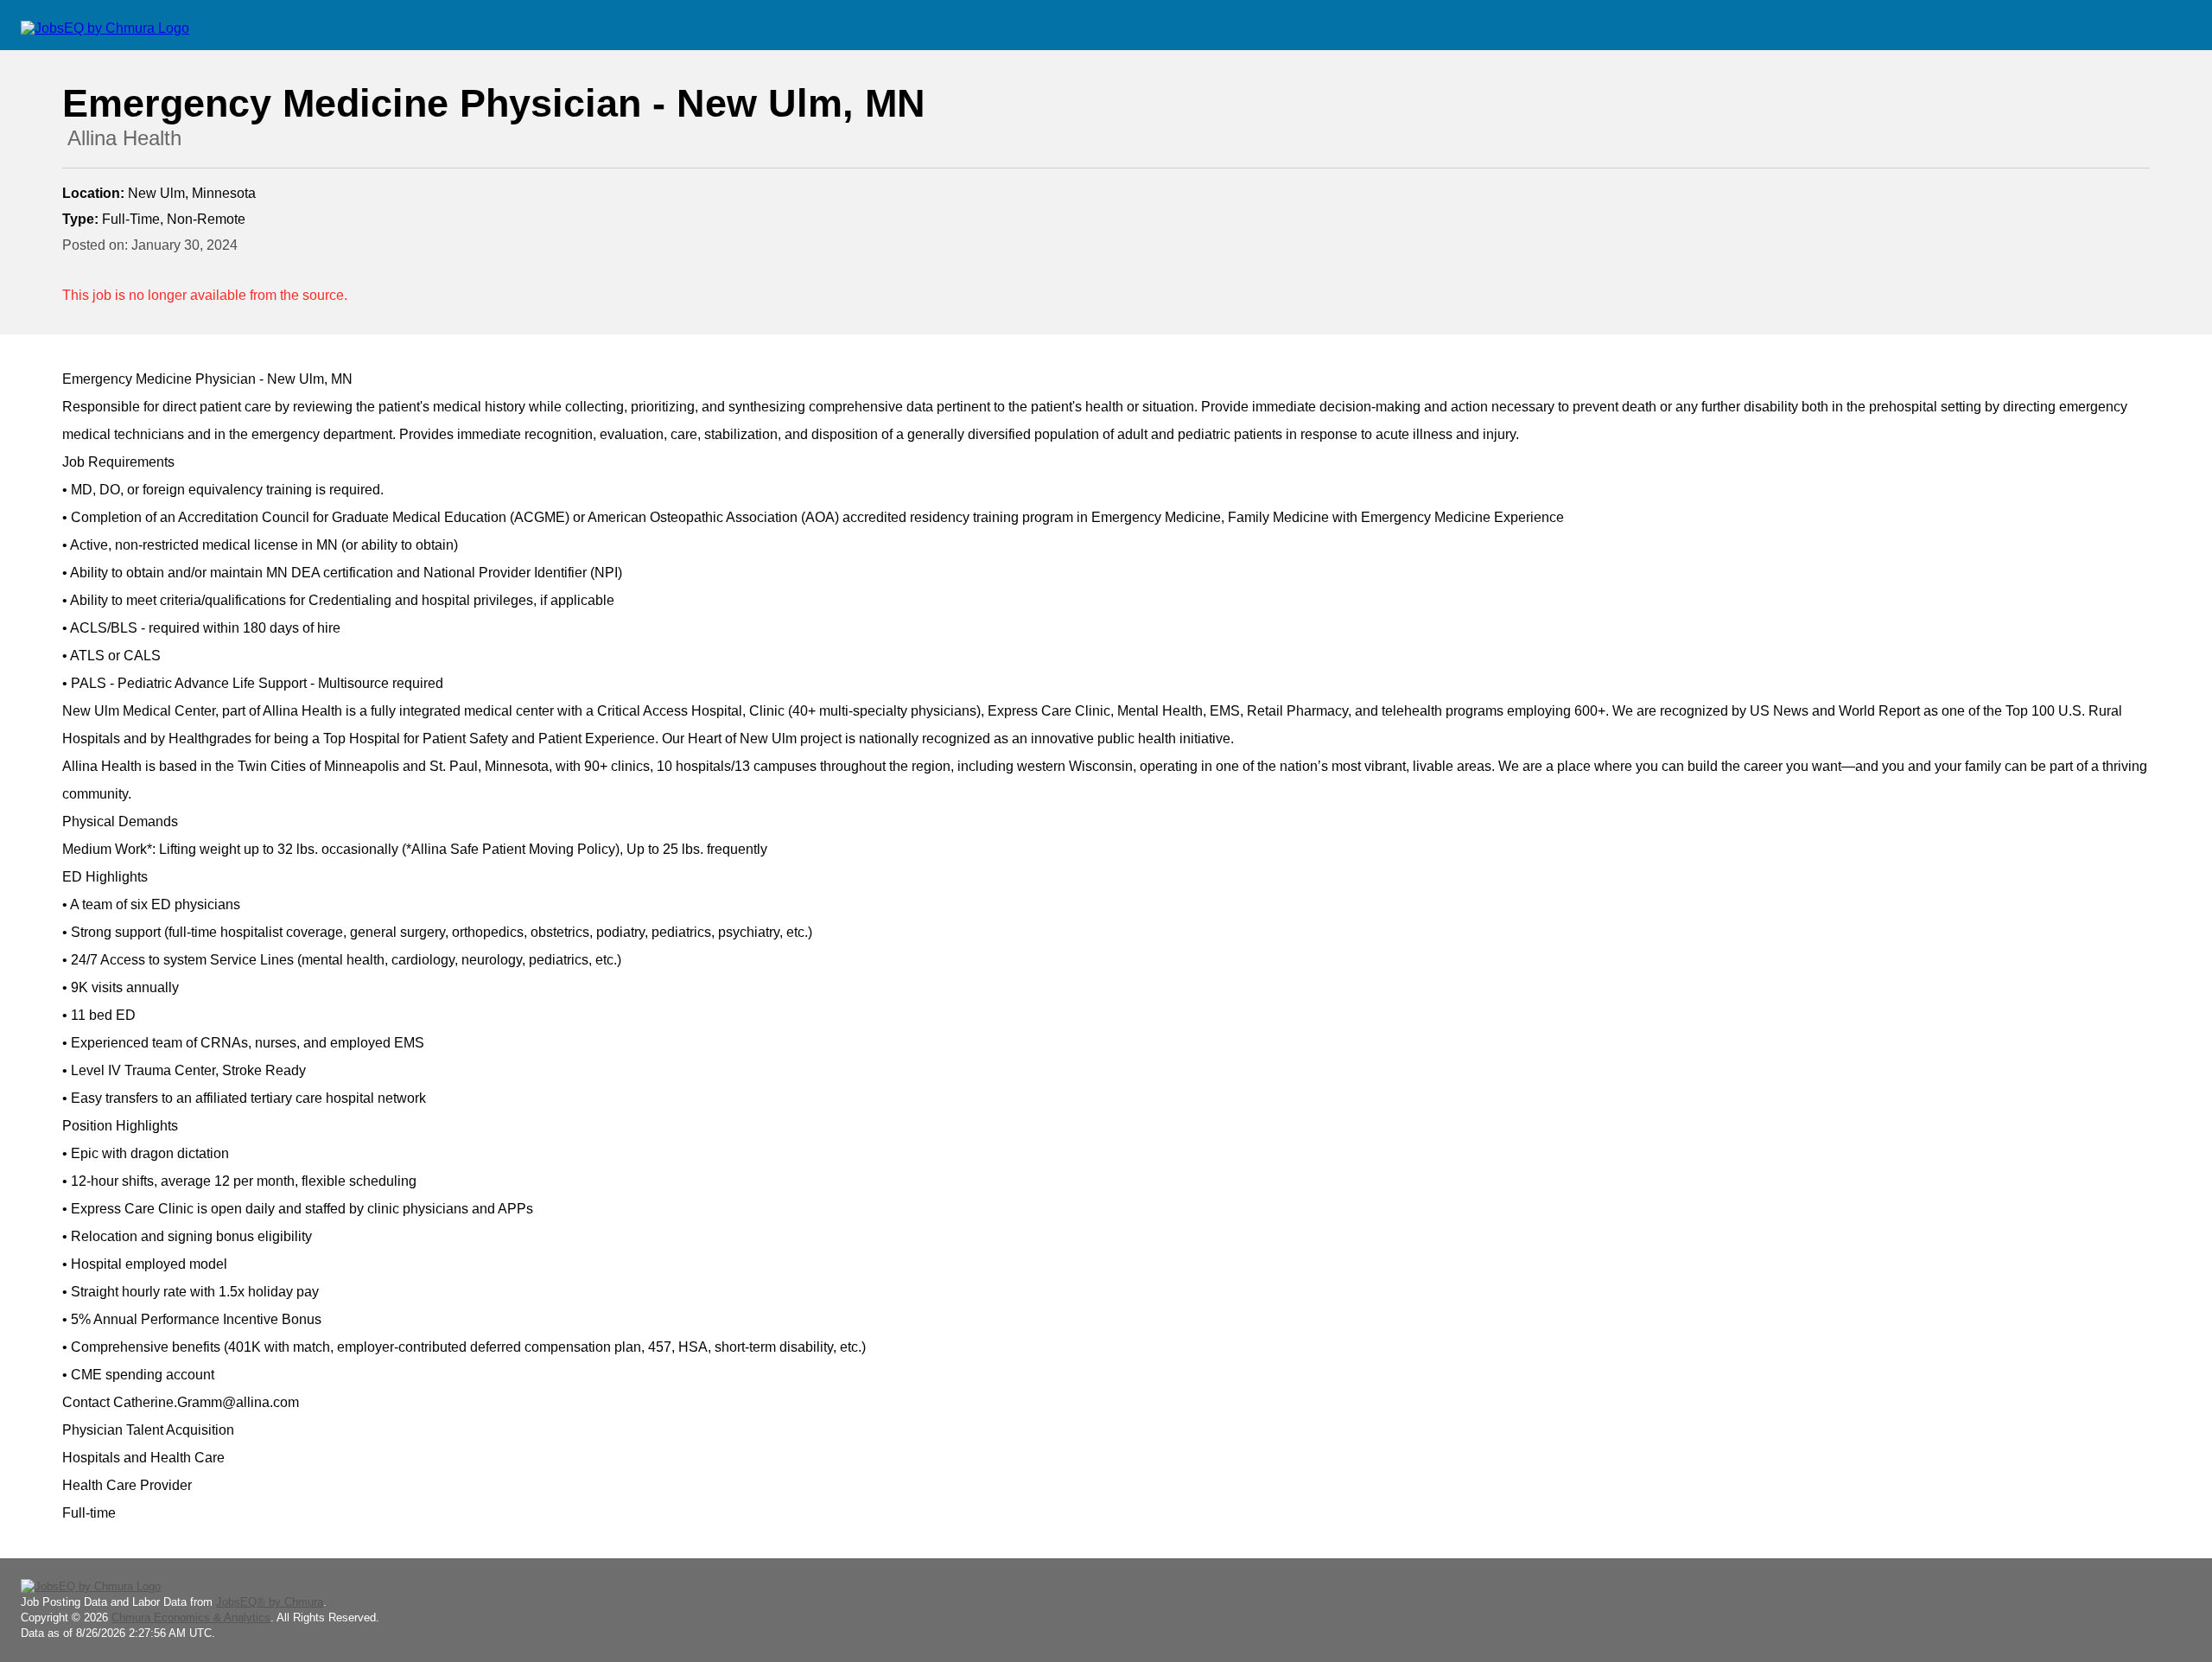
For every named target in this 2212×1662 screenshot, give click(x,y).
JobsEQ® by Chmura (270, 1602)
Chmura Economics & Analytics (191, 1617)
